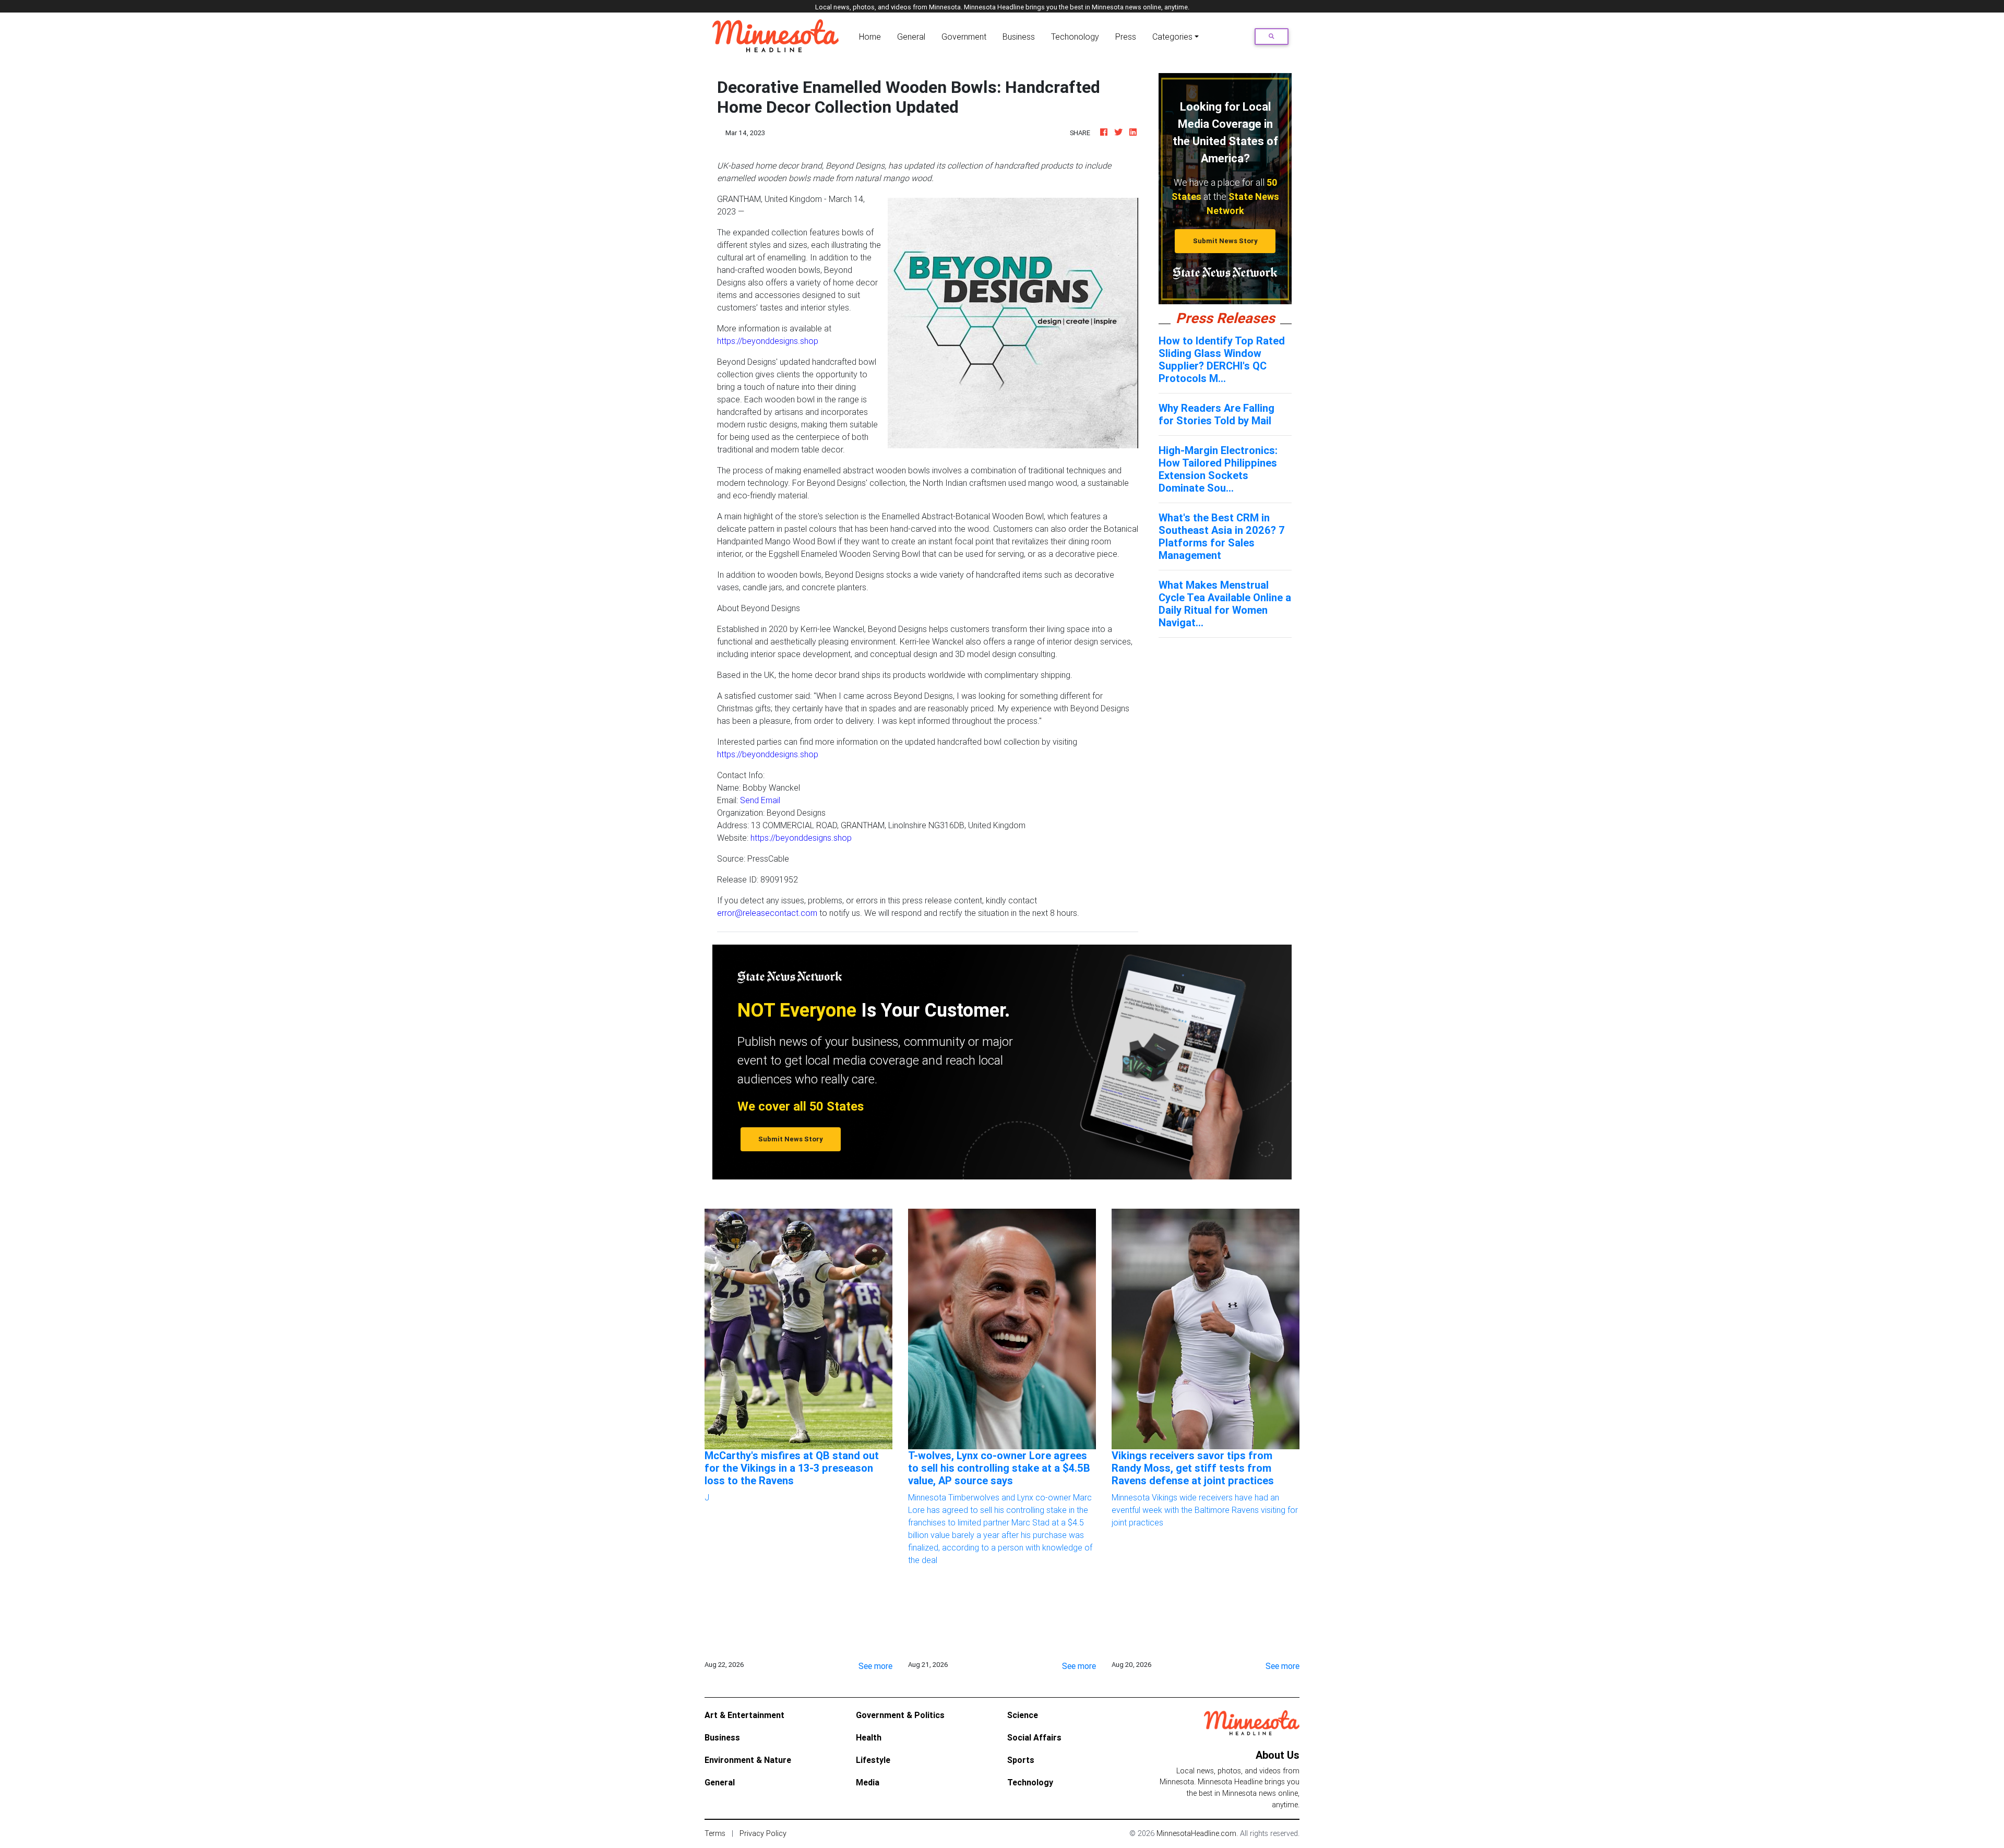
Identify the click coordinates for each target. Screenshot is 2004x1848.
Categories (1172, 37)
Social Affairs (1034, 1737)
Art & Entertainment (744, 1715)
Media (868, 1782)
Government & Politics (900, 1715)
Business (1019, 37)
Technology (1030, 1782)
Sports (1021, 1760)
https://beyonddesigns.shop (768, 341)
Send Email (760, 800)
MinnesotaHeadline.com (1196, 1833)
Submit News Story (1225, 241)
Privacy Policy (763, 1833)
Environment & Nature (748, 1760)
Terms (715, 1833)
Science (1023, 1715)
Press (1126, 37)
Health (869, 1737)
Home (872, 36)
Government (964, 37)
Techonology (1075, 37)
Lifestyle (873, 1760)
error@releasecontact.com (767, 913)
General (911, 37)
